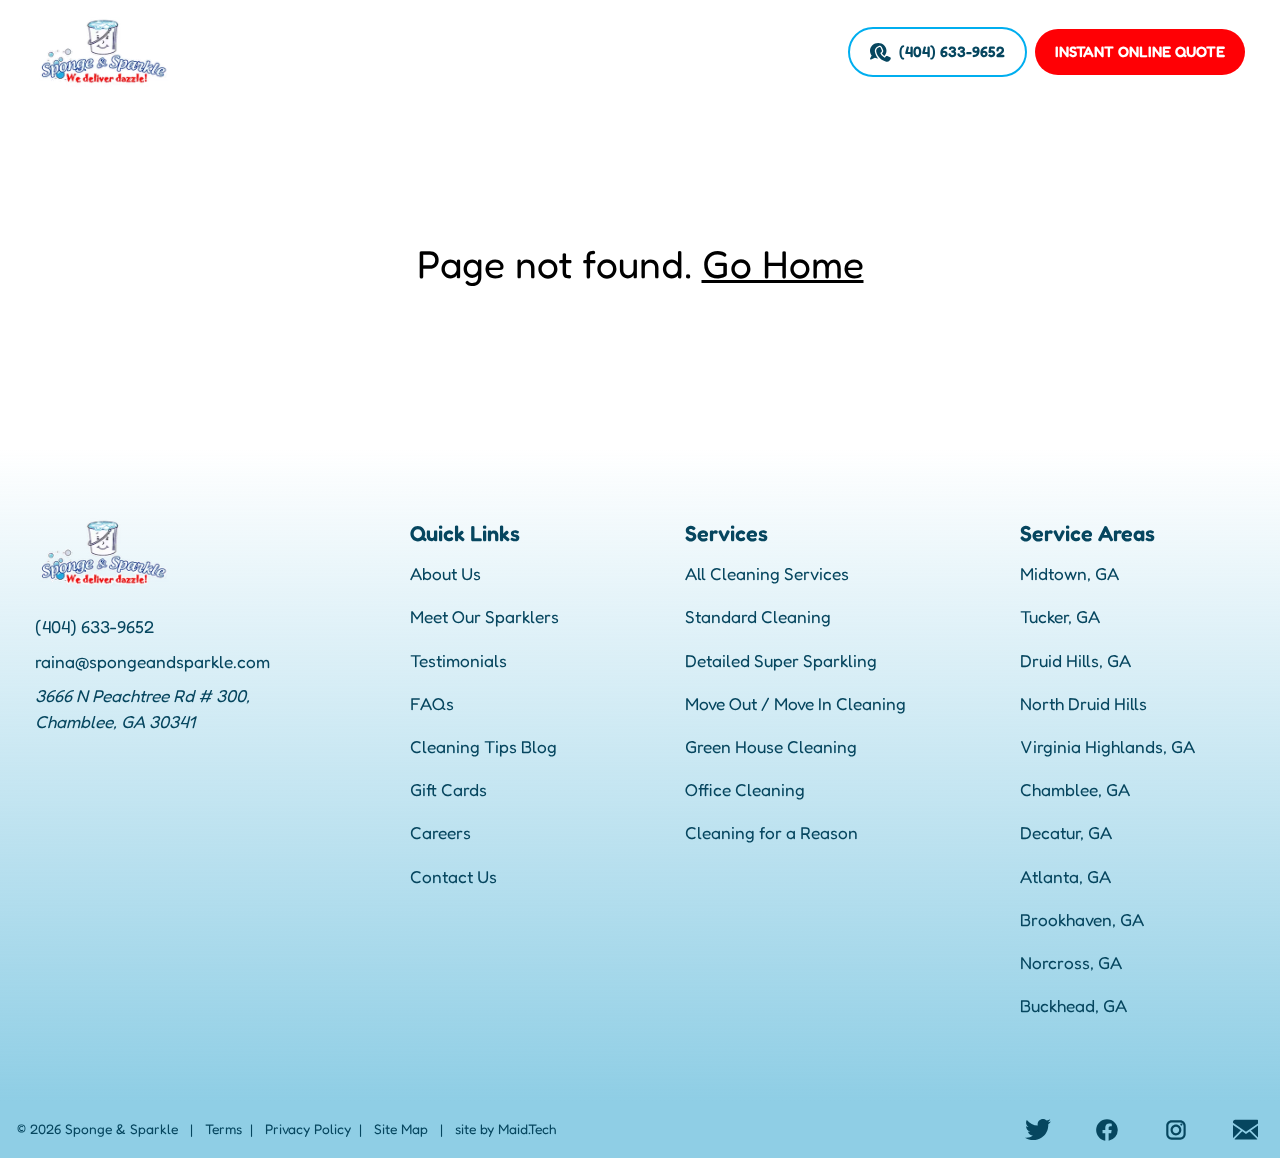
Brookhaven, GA (1082, 919)
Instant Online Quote (1140, 51)
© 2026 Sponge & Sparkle (97, 1129)
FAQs (432, 703)
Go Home (783, 263)
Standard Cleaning (758, 616)
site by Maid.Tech (505, 1129)
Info (544, 51)
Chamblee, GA (1075, 789)
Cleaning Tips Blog (483, 746)
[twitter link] (1038, 1129)
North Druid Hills (1083, 703)
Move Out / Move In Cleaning (795, 703)
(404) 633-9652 (952, 51)
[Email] (1245, 1129)
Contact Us (453, 876)
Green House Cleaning (771, 746)
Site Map (401, 1129)
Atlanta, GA (1065, 876)
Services (376, 51)
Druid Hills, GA (1075, 660)
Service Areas (468, 51)
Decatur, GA (1066, 832)
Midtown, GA (1069, 573)
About (309, 51)
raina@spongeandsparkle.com (152, 661)
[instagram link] (1176, 1129)
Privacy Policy (308, 1129)
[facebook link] (1107, 1129)
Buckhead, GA (1073, 1005)
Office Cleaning (745, 789)
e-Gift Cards (615, 51)
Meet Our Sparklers (484, 616)
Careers (702, 51)
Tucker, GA (1060, 616)
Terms (223, 1129)
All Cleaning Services (767, 573)
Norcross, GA (1071, 962)
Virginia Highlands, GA (1107, 746)
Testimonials (458, 660)
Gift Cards (448, 789)
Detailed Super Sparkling (781, 660)
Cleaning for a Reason (771, 832)
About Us (445, 573)
